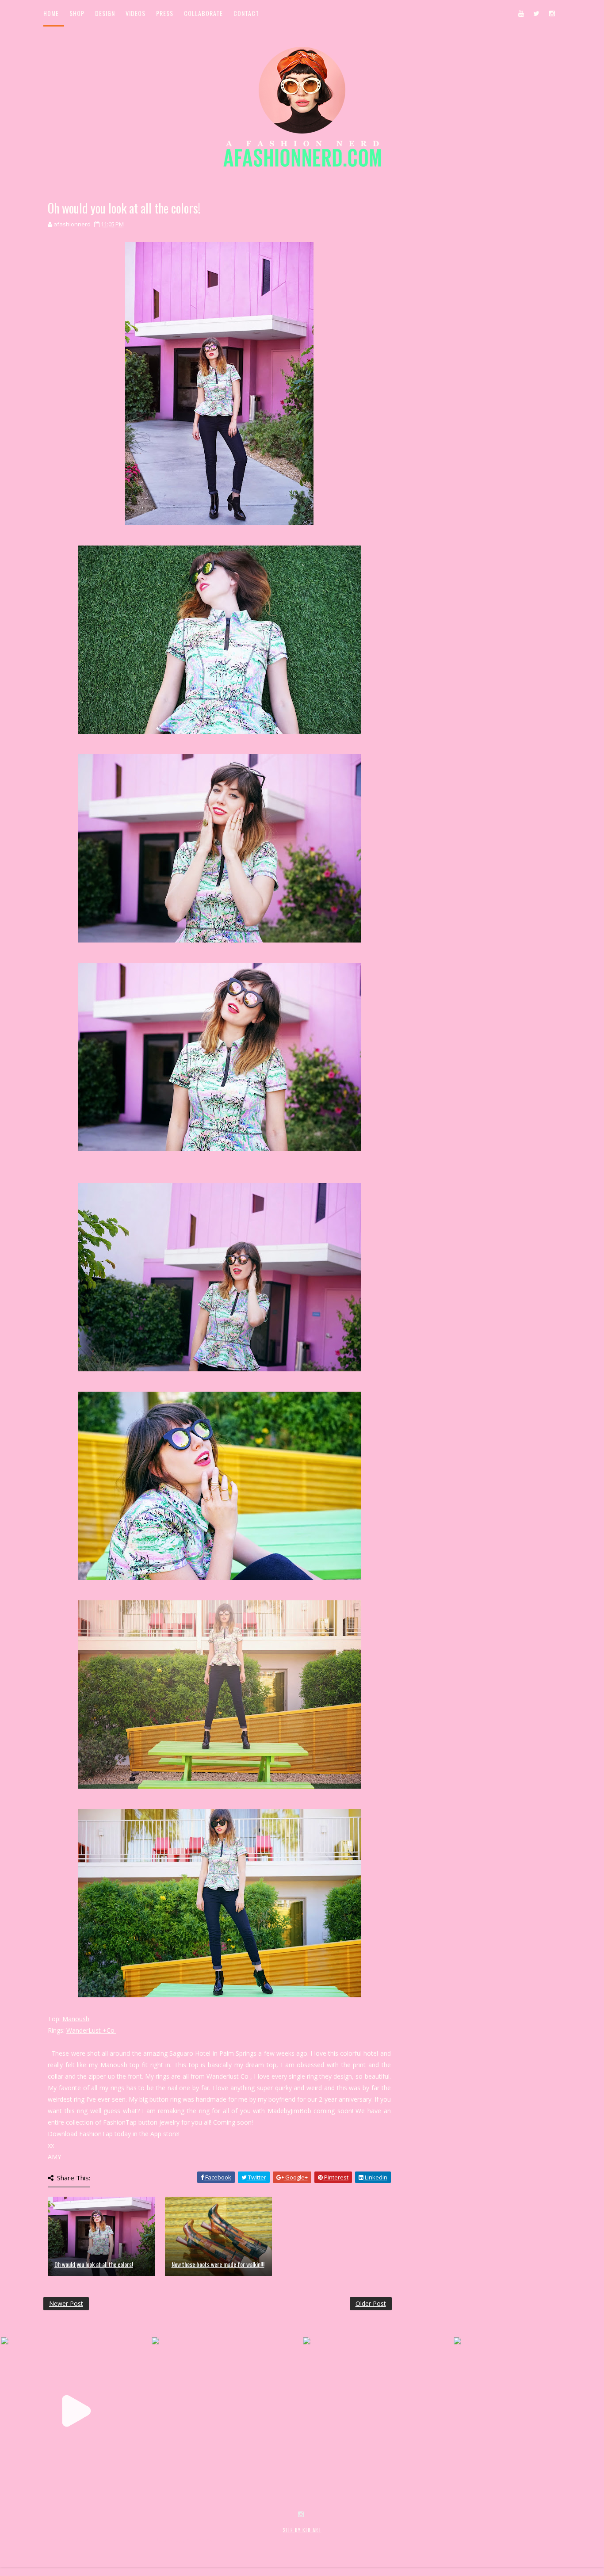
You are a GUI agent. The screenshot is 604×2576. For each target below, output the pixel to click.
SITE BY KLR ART (302, 2530)
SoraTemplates (96, 2540)
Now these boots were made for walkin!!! (218, 2264)
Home (51, 13)
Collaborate (203, 13)
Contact (246, 13)
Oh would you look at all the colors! (94, 2264)
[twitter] (536, 13)
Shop (77, 13)
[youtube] (521, 13)
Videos (136, 13)
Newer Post (66, 2303)
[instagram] (552, 13)
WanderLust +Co (91, 2030)
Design (105, 13)
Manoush (76, 2019)
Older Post (371, 2303)
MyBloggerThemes (188, 2540)
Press (165, 13)
